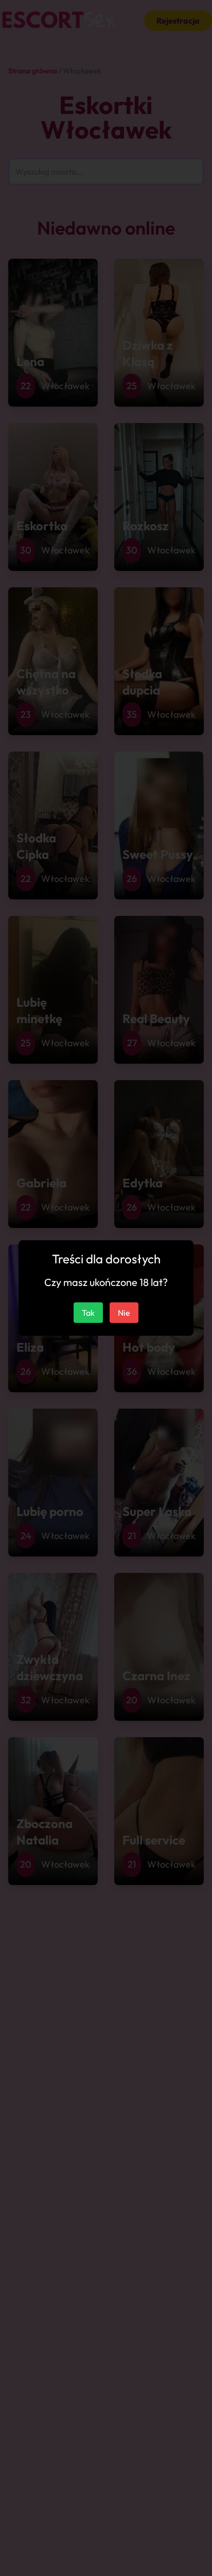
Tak (88, 1313)
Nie (124, 1313)
